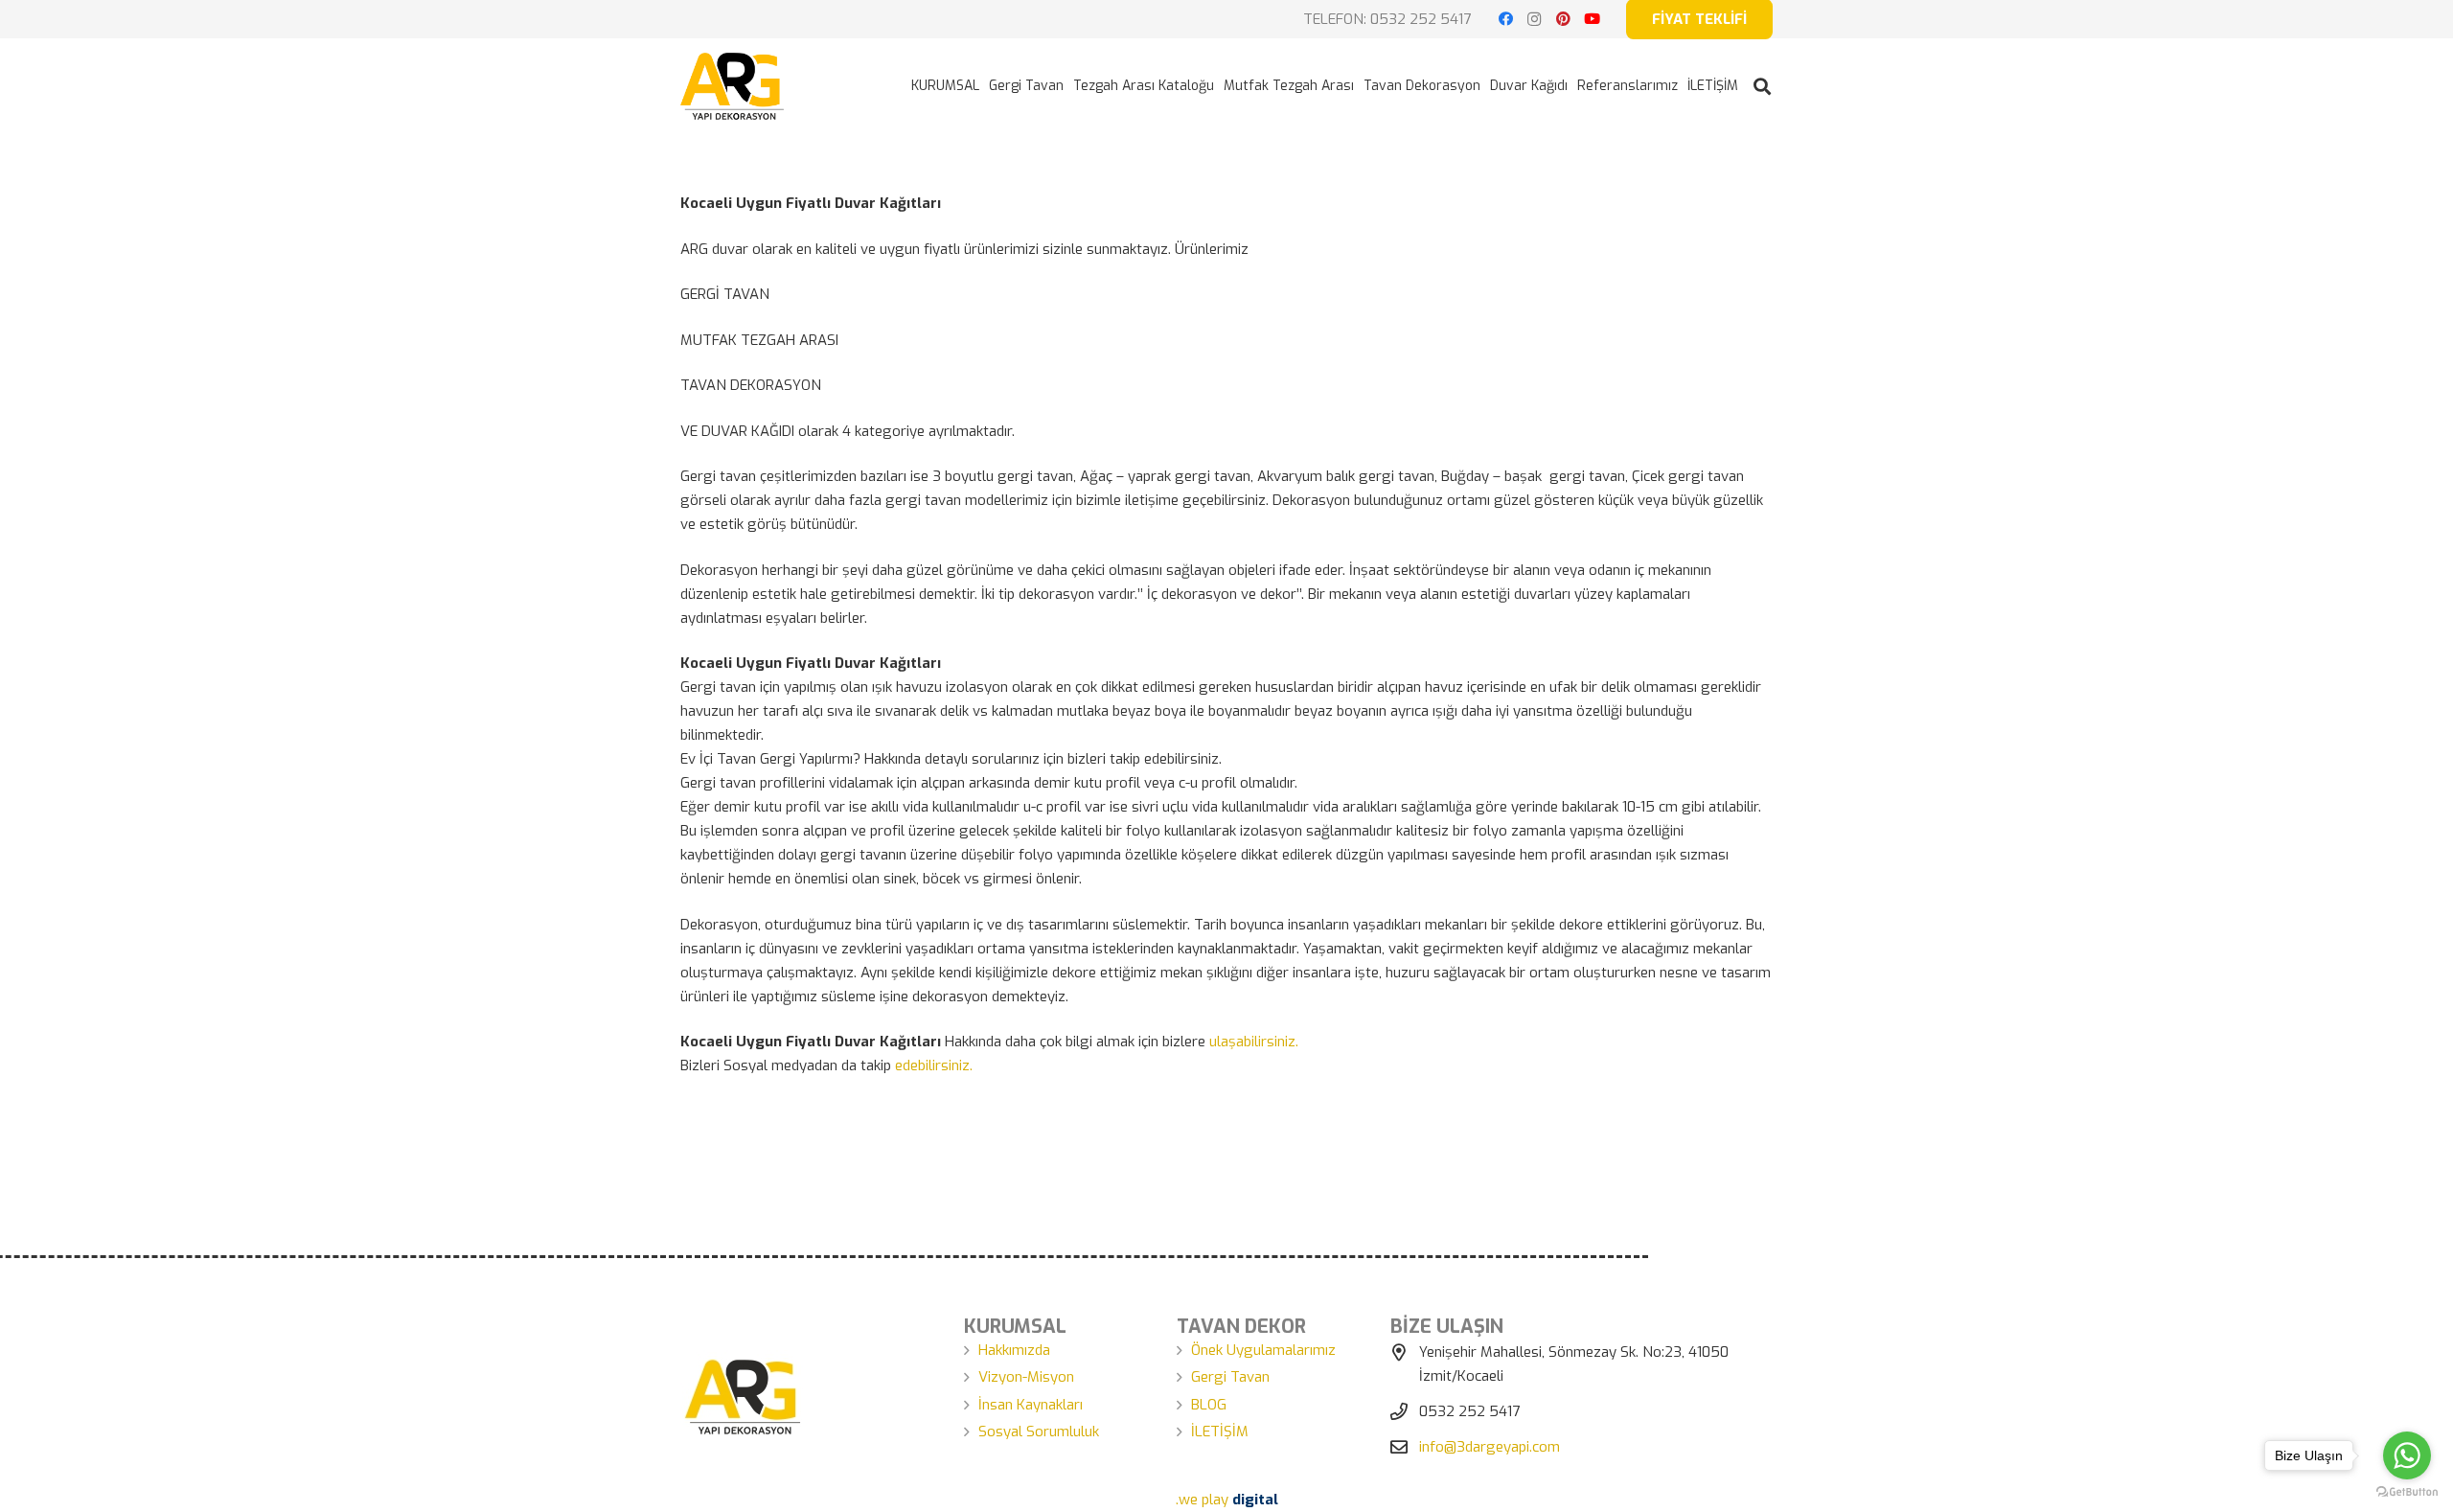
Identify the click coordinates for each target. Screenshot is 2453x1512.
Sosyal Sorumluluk (1039, 1432)
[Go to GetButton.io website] (2407, 1492)
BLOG (1209, 1405)
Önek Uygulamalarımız (1263, 1350)
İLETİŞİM (1220, 1432)
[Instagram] (1534, 19)
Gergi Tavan (1230, 1377)
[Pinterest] (1563, 19)
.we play (1227, 1500)
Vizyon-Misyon (1026, 1377)
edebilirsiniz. (934, 1065)
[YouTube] (1592, 19)
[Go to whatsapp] (2407, 1455)
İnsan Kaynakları (1031, 1405)
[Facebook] (1505, 19)
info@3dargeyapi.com (1490, 1447)
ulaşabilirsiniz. (1254, 1042)
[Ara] (1762, 86)
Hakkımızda (1014, 1350)
